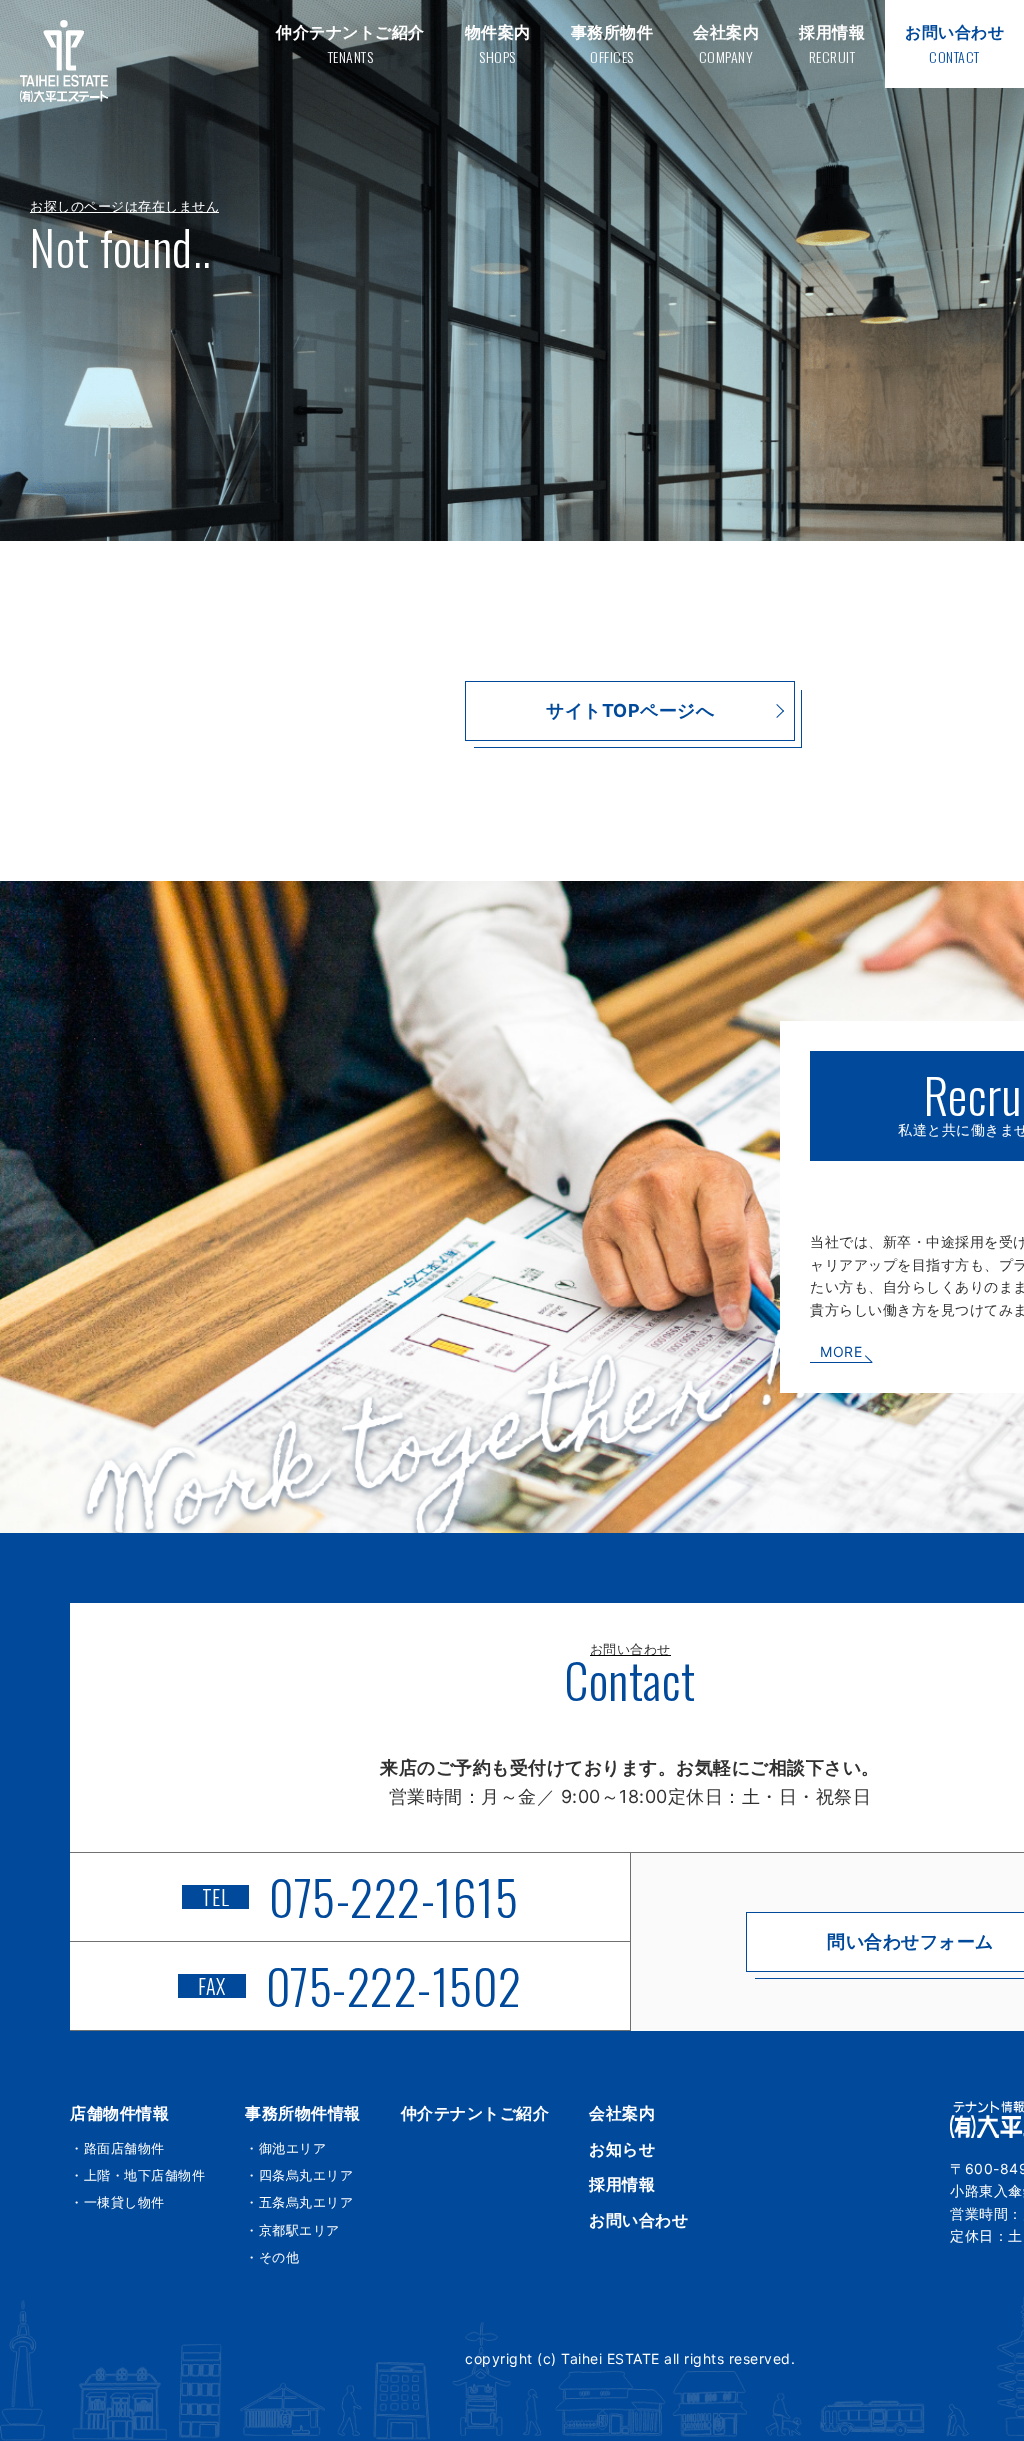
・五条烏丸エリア (299, 2202)
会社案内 (622, 2113)
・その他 (272, 2257)
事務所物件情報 (303, 2113)
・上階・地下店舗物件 (137, 2175)
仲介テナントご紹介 (475, 2113)
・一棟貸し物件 (117, 2202)
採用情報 (622, 2184)
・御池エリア (285, 2148)
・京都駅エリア (292, 2230)
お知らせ (622, 2149)
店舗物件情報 (119, 2113)
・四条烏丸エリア (299, 2175)
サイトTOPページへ (630, 710)
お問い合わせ (638, 2220)
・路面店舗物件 (117, 2148)
